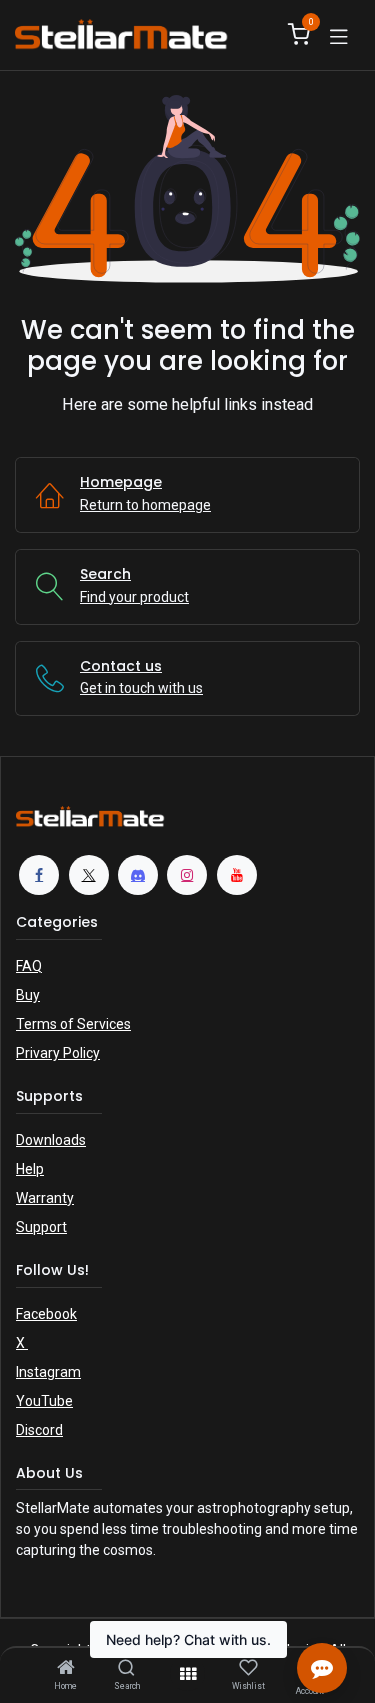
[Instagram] (187, 875)
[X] (89, 875)
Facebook (46, 1314)
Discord (39, 1430)
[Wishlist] (248, 1668)
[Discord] (138, 875)
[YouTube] (237, 875)
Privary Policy (58, 1053)
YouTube (44, 1401)
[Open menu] (188, 1674)
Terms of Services (73, 1024)
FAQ (29, 966)
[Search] (126, 1669)
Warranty (45, 1198)
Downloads (51, 1140)
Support (41, 1227)
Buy (28, 995)
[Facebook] (39, 875)
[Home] (66, 1669)
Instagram (48, 1372)
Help (30, 1169)
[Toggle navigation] (339, 35)
